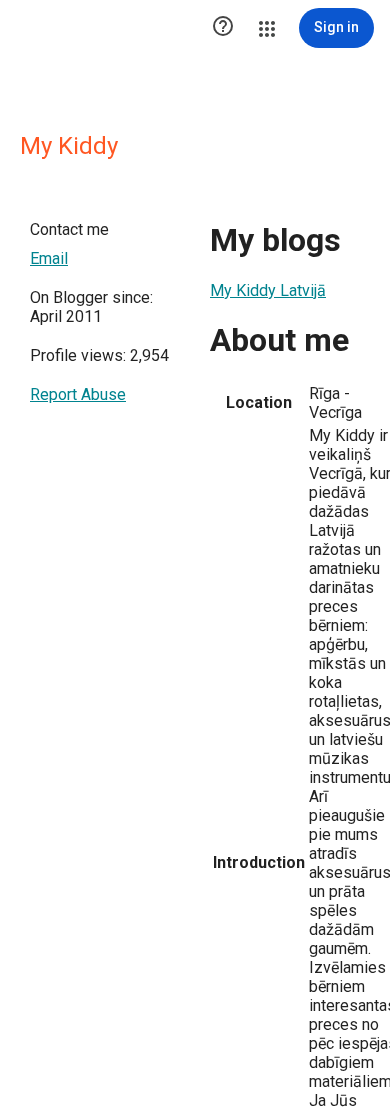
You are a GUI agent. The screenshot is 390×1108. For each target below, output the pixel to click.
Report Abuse (78, 394)
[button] (223, 28)
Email (49, 258)
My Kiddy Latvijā (268, 290)
